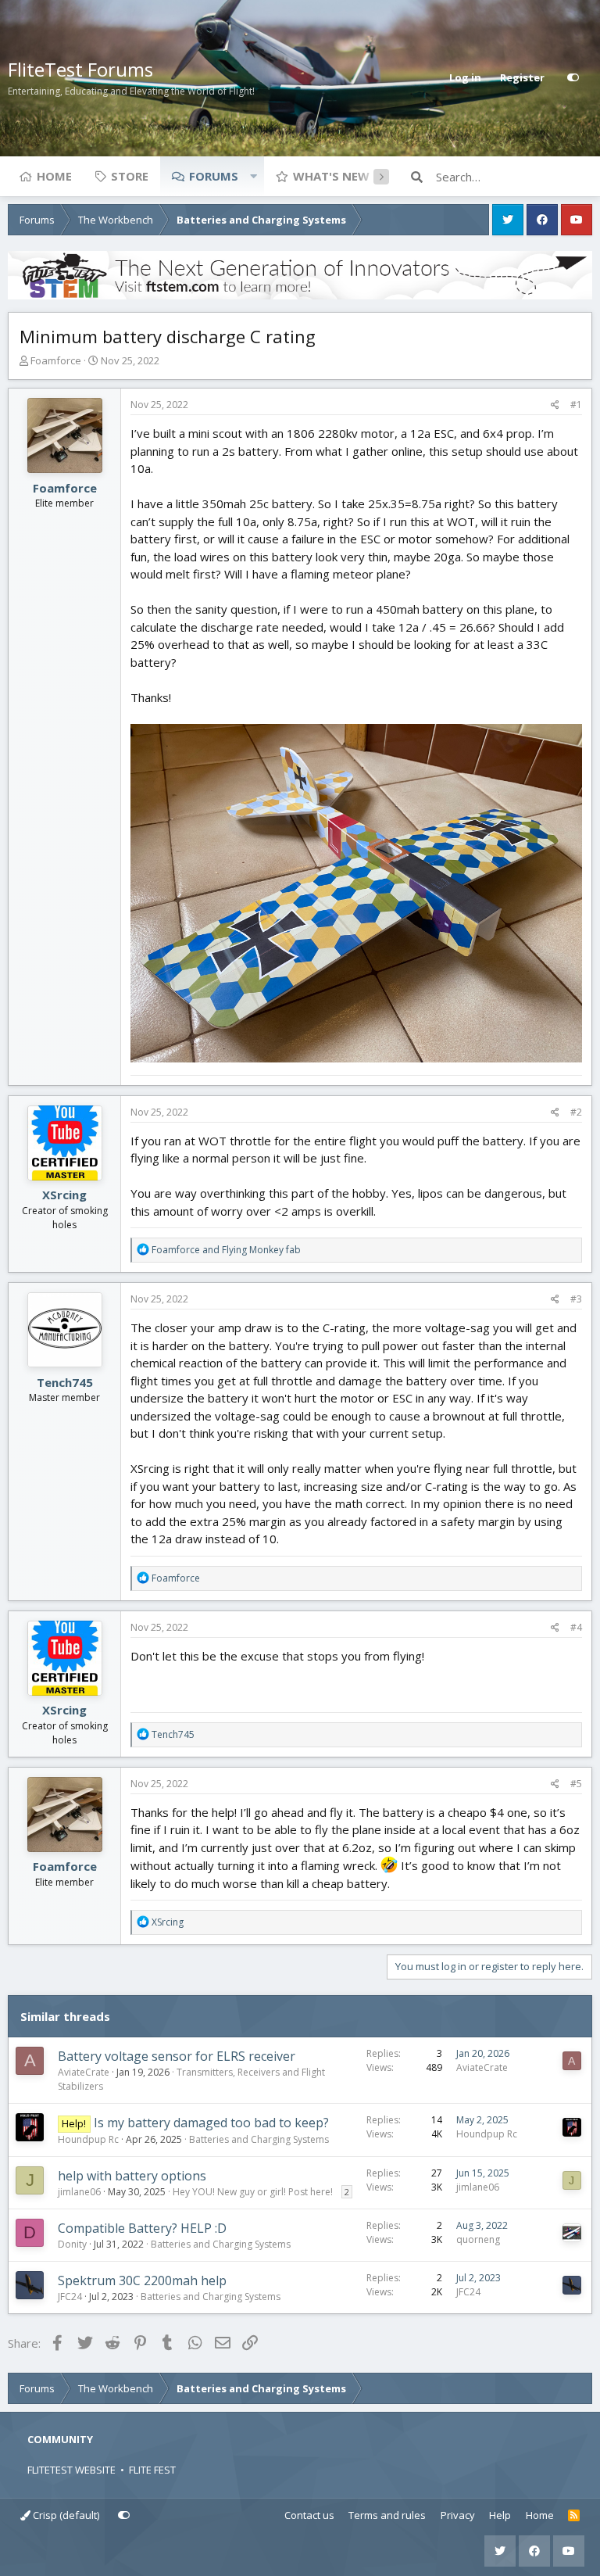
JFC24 (70, 2297)
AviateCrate (84, 2072)
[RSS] (574, 2516)
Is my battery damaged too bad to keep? (211, 2123)
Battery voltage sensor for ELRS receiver (177, 2056)
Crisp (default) (65, 2515)
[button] (253, 176)
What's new (331, 176)
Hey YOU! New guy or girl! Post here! (253, 2192)
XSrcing (64, 1195)
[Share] (555, 405)
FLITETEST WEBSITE (71, 2470)
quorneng (478, 2239)
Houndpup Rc (88, 2139)
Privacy (458, 2515)
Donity (72, 2244)
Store (130, 176)
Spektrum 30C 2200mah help (142, 2280)
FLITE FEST (152, 2470)
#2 (576, 1112)
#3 (576, 1299)
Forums (214, 176)
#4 (576, 1627)
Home (54, 176)
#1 (576, 405)
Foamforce (56, 360)
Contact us (309, 2515)
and (226, 1250)
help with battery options (132, 2176)
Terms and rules (387, 2515)
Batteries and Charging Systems (259, 2139)
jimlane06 (79, 2192)
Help (500, 2515)
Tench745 (65, 1382)
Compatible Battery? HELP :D (142, 2228)
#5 (576, 1784)
